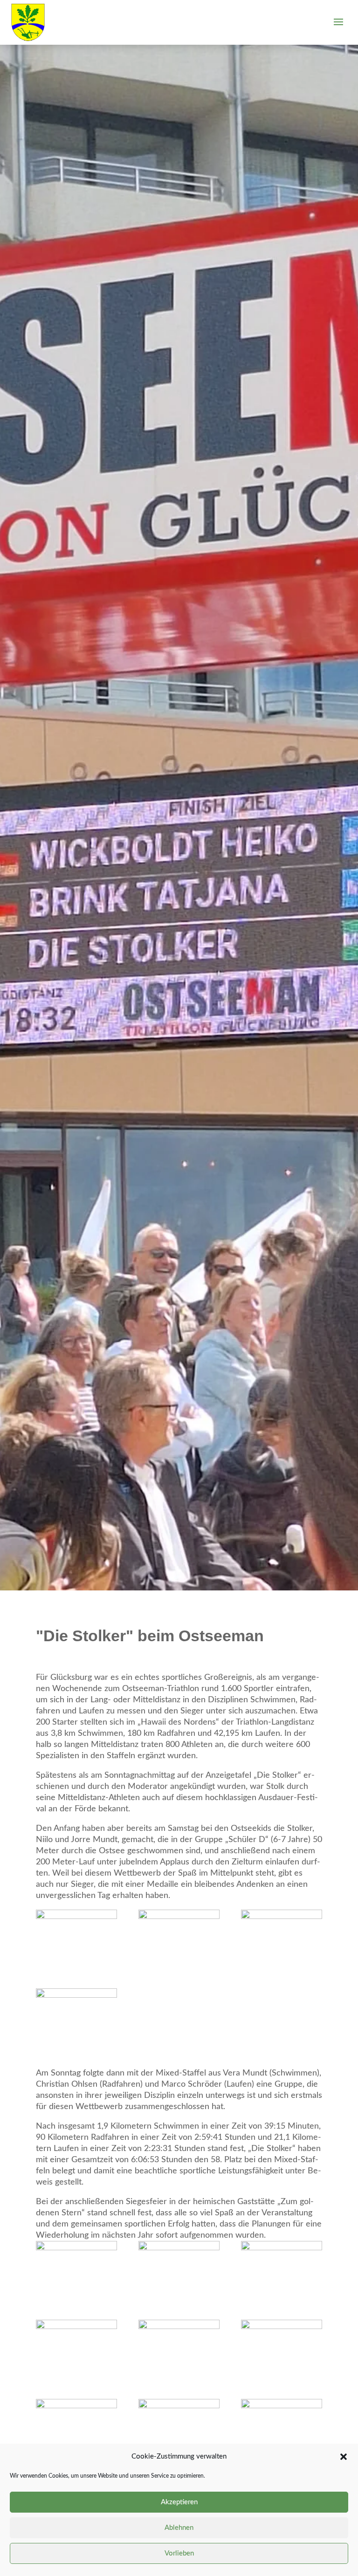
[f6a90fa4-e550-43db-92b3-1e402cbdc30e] (179, 2270)
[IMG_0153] (179, 1939)
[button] (344, 2457)
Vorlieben (179, 2553)
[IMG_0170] (282, 1939)
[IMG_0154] (76, 1939)
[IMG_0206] (76, 2270)
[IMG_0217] (76, 2349)
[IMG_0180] (76, 2017)
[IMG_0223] (179, 2428)
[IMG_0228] (76, 2428)
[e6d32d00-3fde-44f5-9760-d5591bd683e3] (282, 2270)
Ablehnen (179, 2528)
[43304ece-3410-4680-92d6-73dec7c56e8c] (282, 2349)
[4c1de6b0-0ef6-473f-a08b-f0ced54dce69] (179, 2349)
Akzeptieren (179, 2502)
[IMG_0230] (282, 2428)
